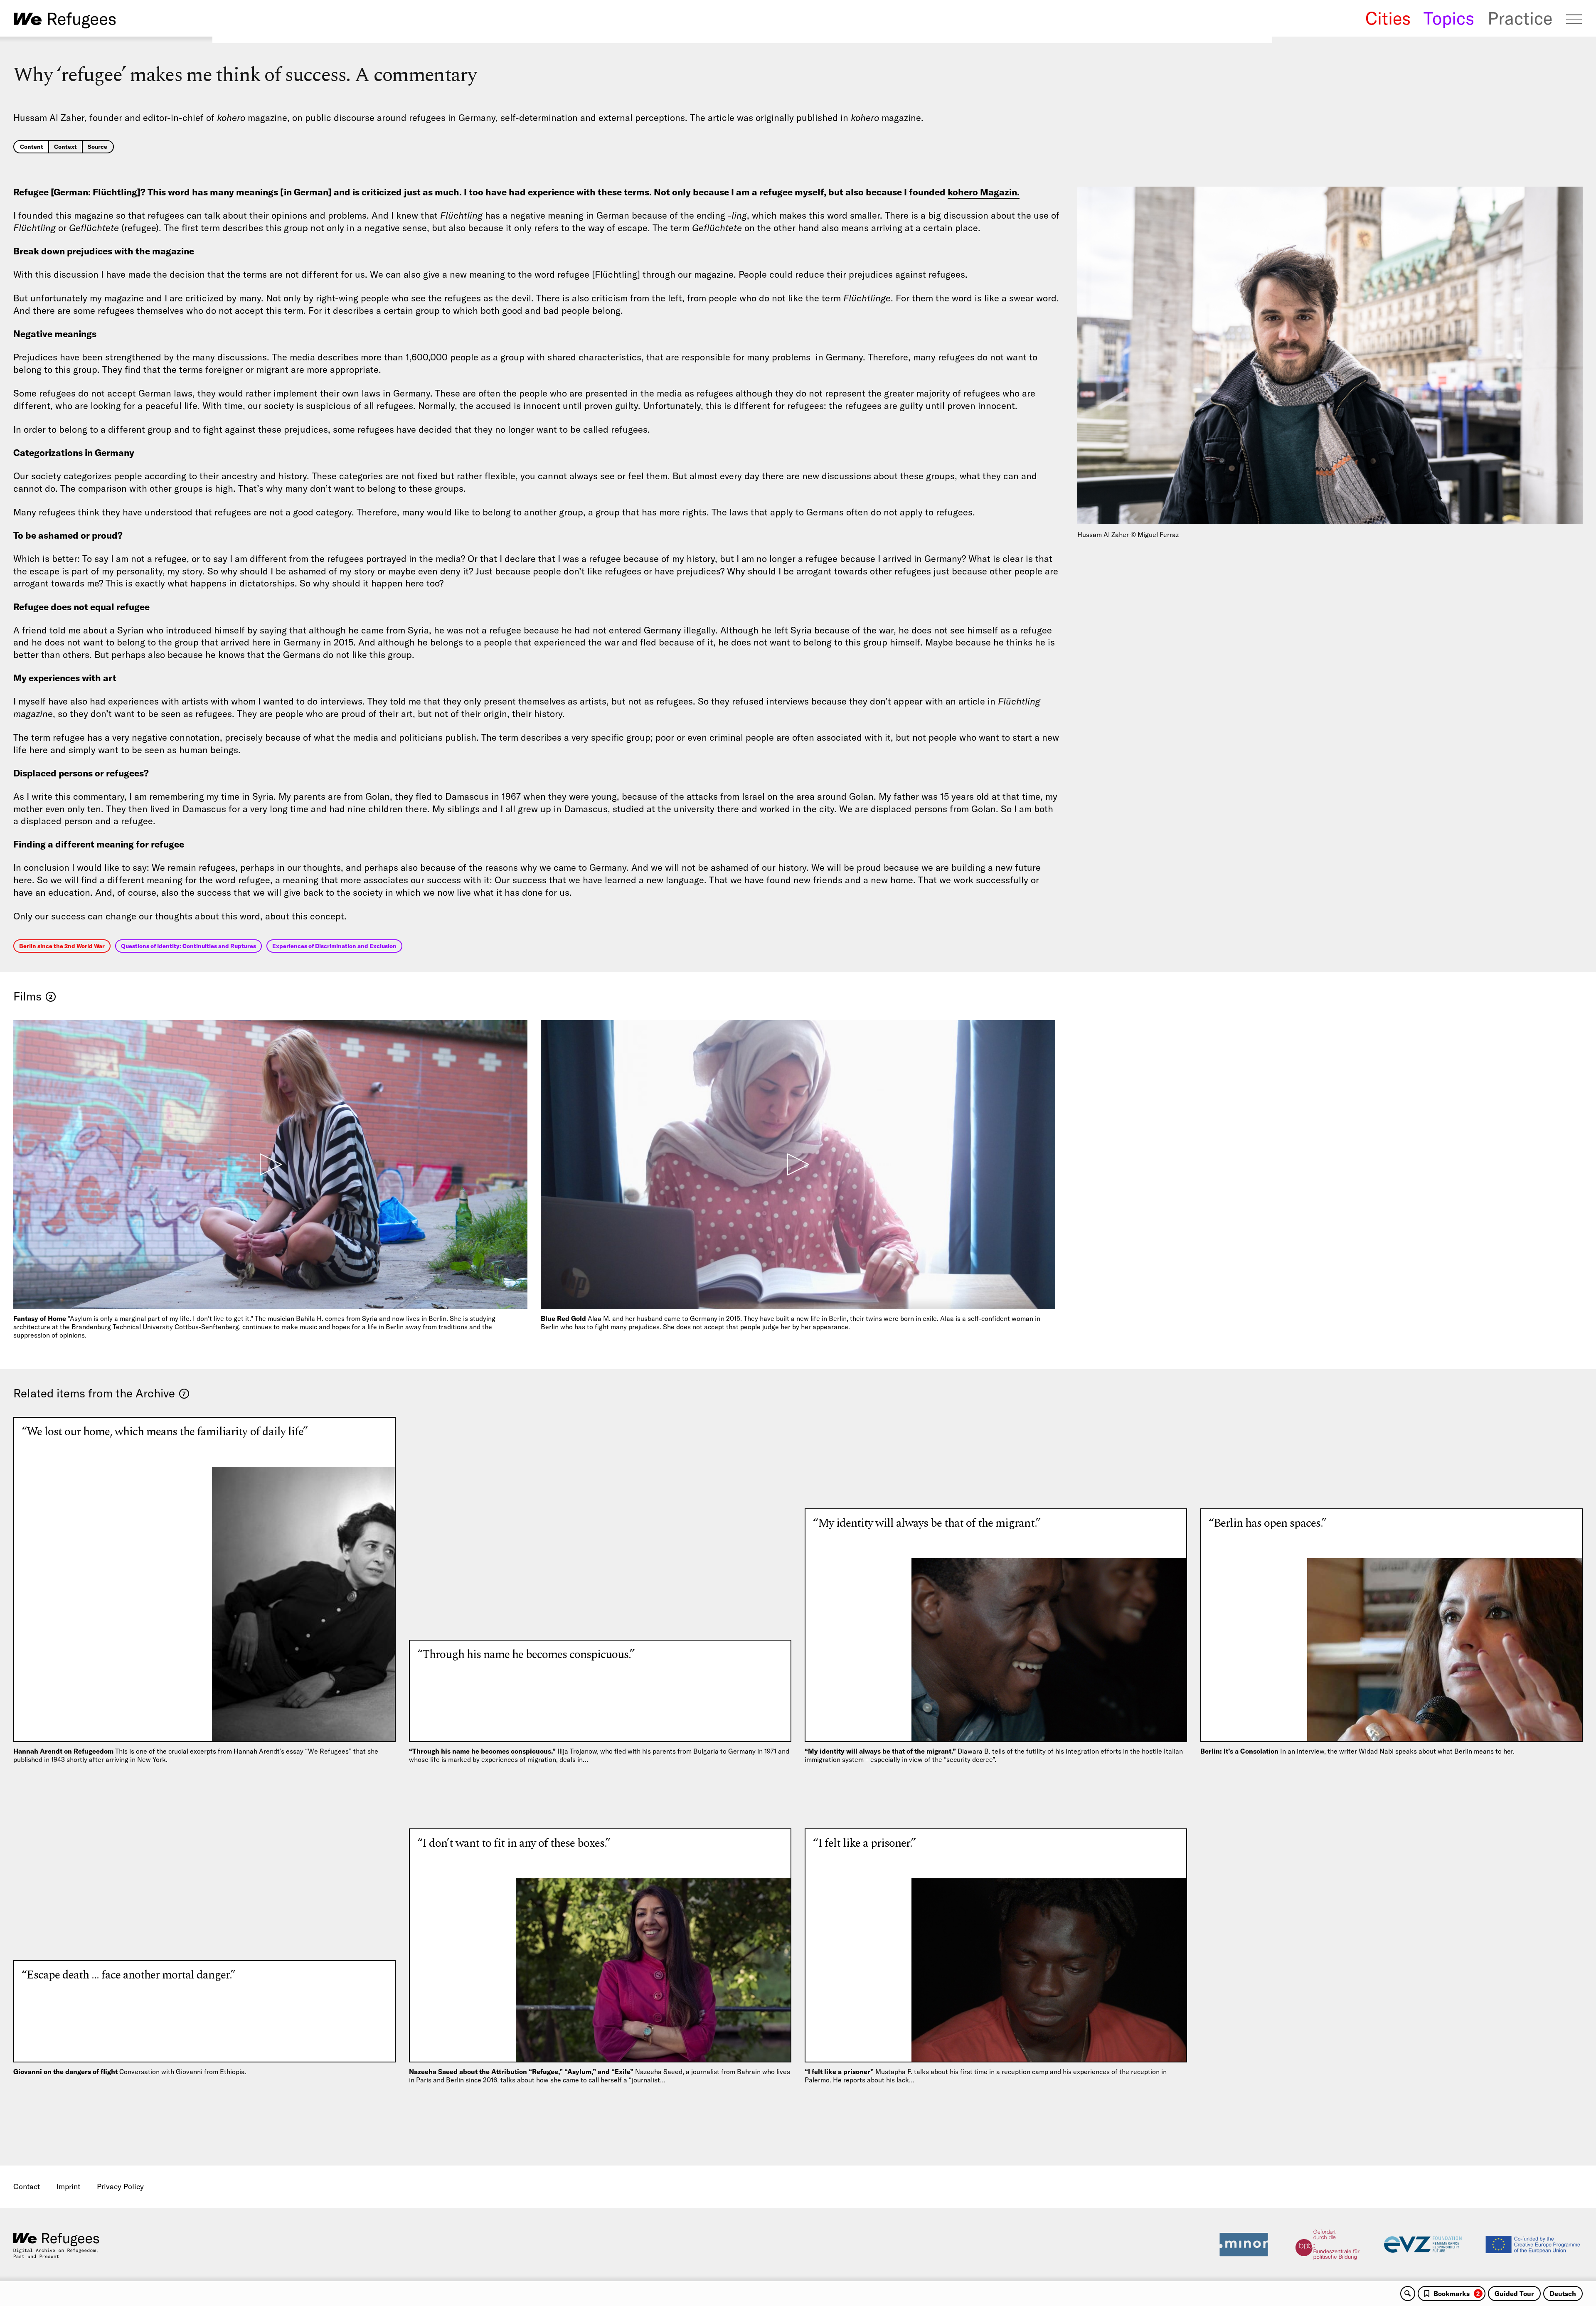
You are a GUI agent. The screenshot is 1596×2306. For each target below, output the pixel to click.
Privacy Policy (120, 2187)
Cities (1388, 18)
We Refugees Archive (65, 20)
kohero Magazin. (984, 192)
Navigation (1574, 19)
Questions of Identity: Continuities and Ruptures (188, 946)
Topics (1449, 18)
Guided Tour (1514, 2294)
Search (1408, 2294)
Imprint (68, 2187)
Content (32, 147)
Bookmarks (1457, 2294)
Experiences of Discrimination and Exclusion (334, 946)
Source (97, 147)
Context (65, 147)
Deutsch (1563, 2294)
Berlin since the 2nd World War (62, 946)
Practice (1520, 18)
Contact (27, 2187)
